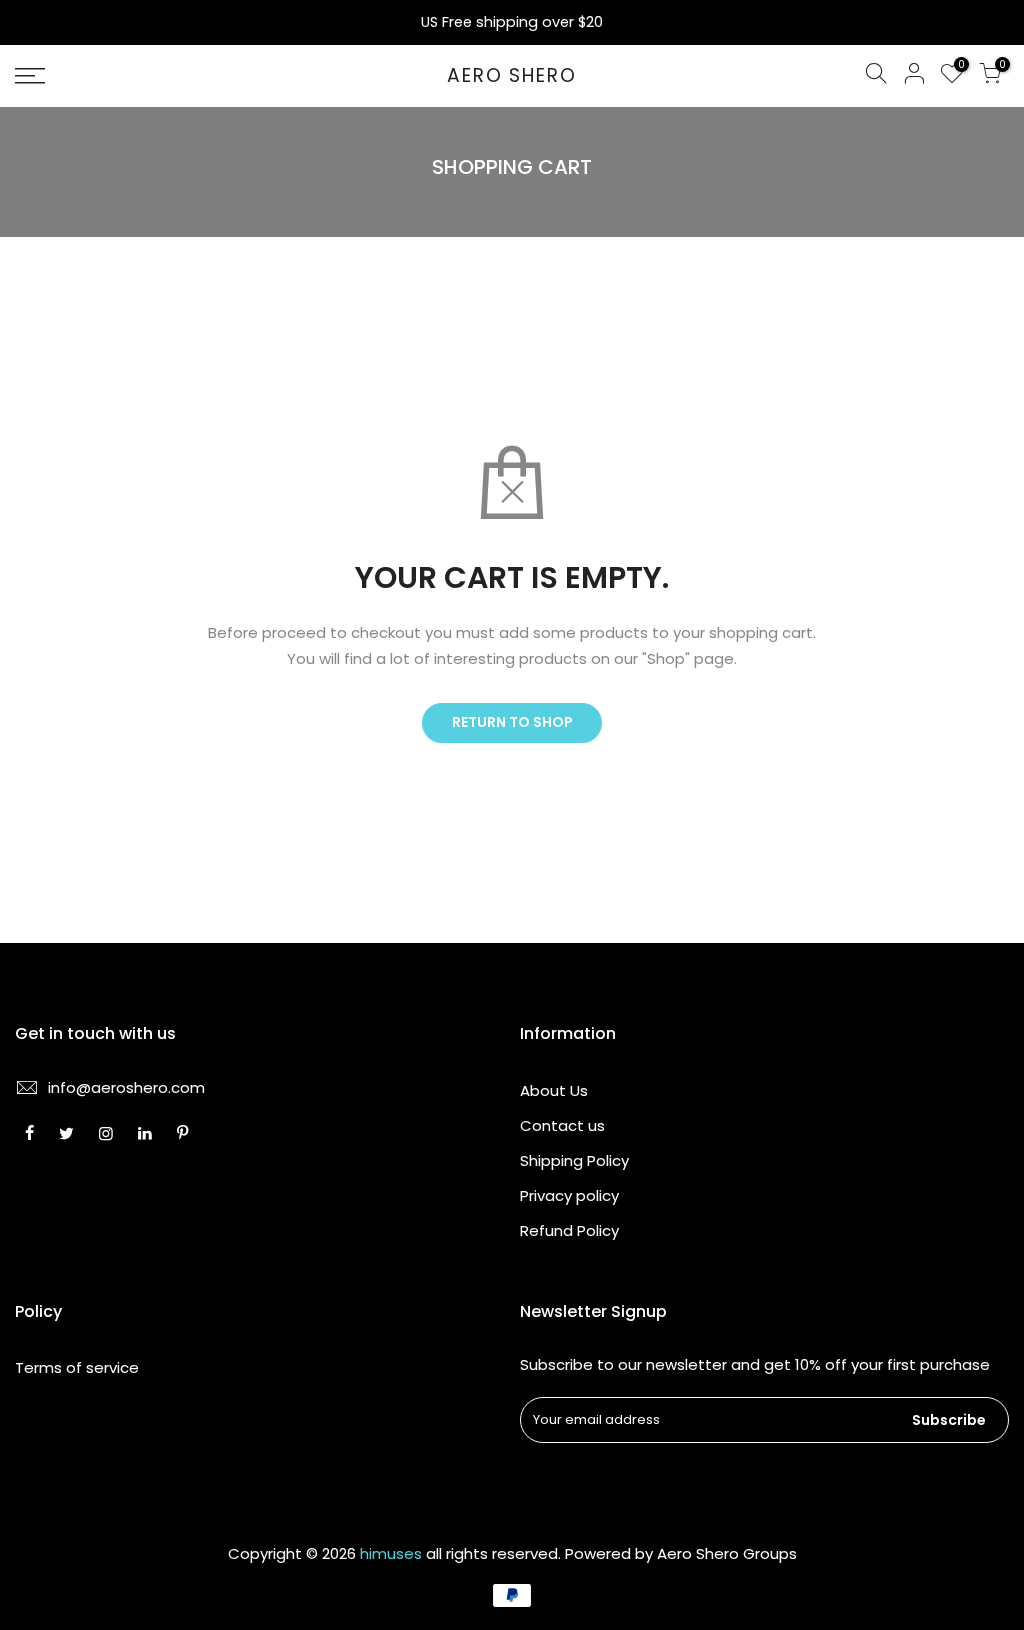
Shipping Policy (574, 1160)
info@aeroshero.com (126, 1087)
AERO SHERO (512, 76)
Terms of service (77, 1367)
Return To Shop (512, 722)
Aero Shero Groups (727, 1553)
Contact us (562, 1125)
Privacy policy (569, 1195)
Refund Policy (569, 1230)
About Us (554, 1090)
